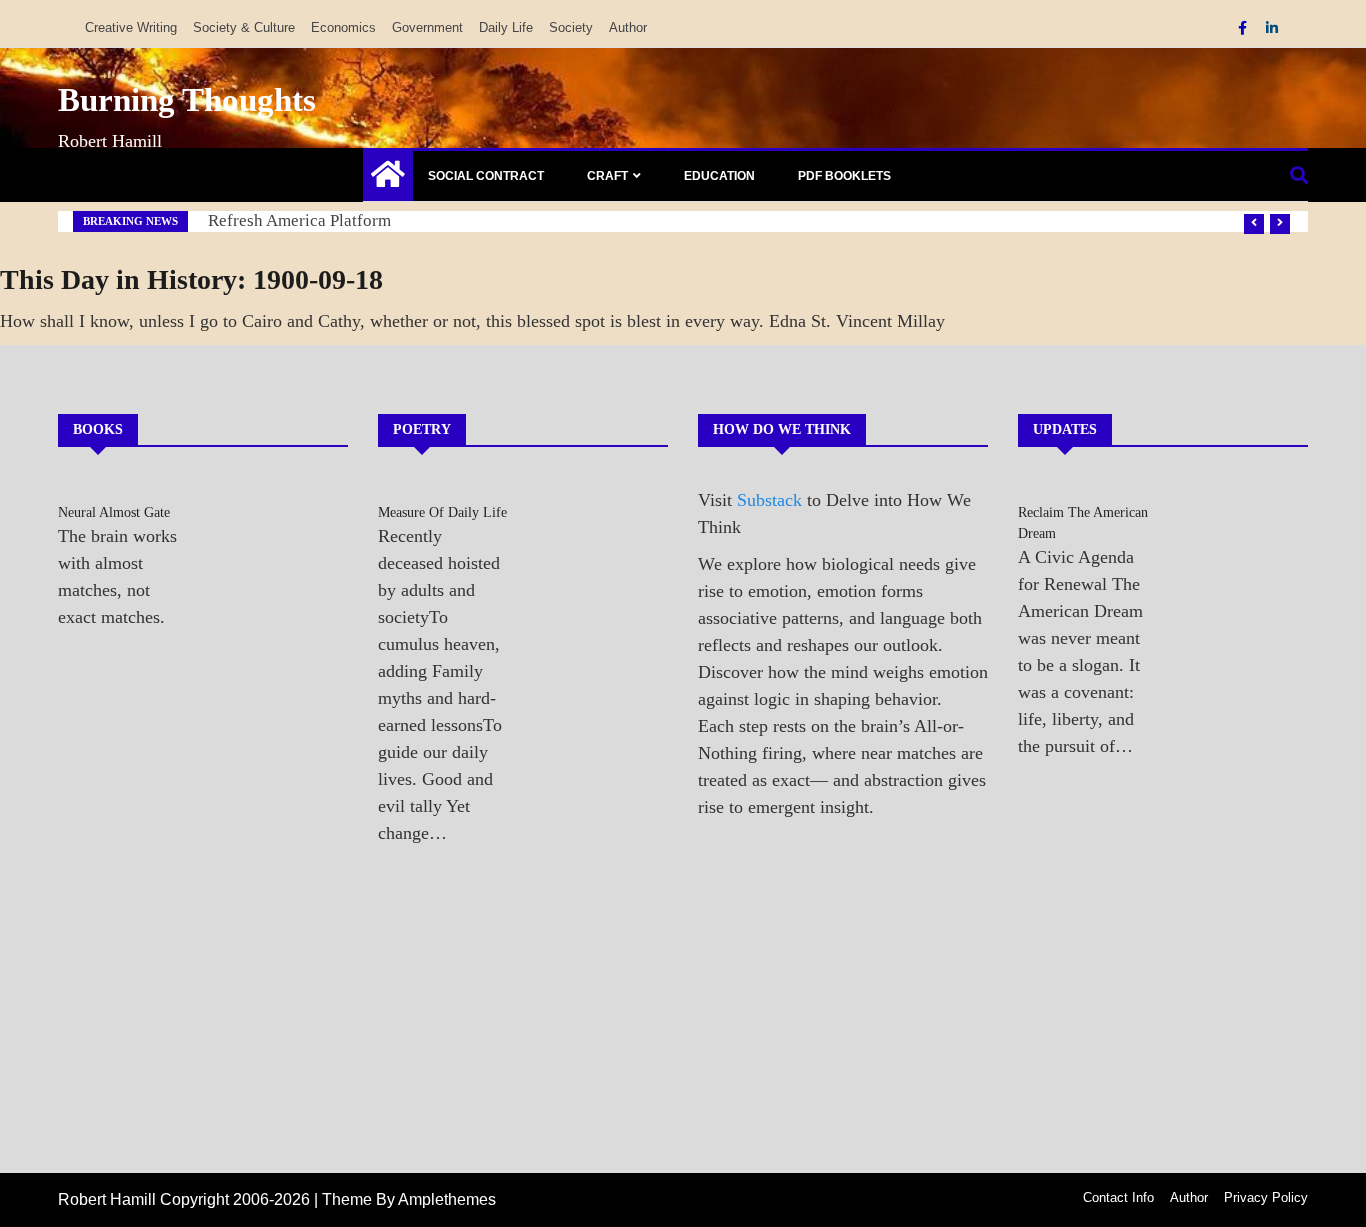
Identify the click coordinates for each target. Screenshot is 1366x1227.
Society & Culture (244, 27)
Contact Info (1118, 1197)
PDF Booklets (844, 176)
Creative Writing (131, 27)
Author (628, 27)
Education (719, 176)
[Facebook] (1244, 28)
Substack (769, 500)
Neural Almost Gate (114, 512)
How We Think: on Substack (310, 220)
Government (427, 27)
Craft (607, 176)
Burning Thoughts (187, 100)
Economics (343, 27)
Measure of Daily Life (442, 512)
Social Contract (486, 176)
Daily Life (506, 27)
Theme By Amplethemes (409, 1199)
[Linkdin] (1272, 28)
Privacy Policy (1266, 1197)
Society (571, 27)
